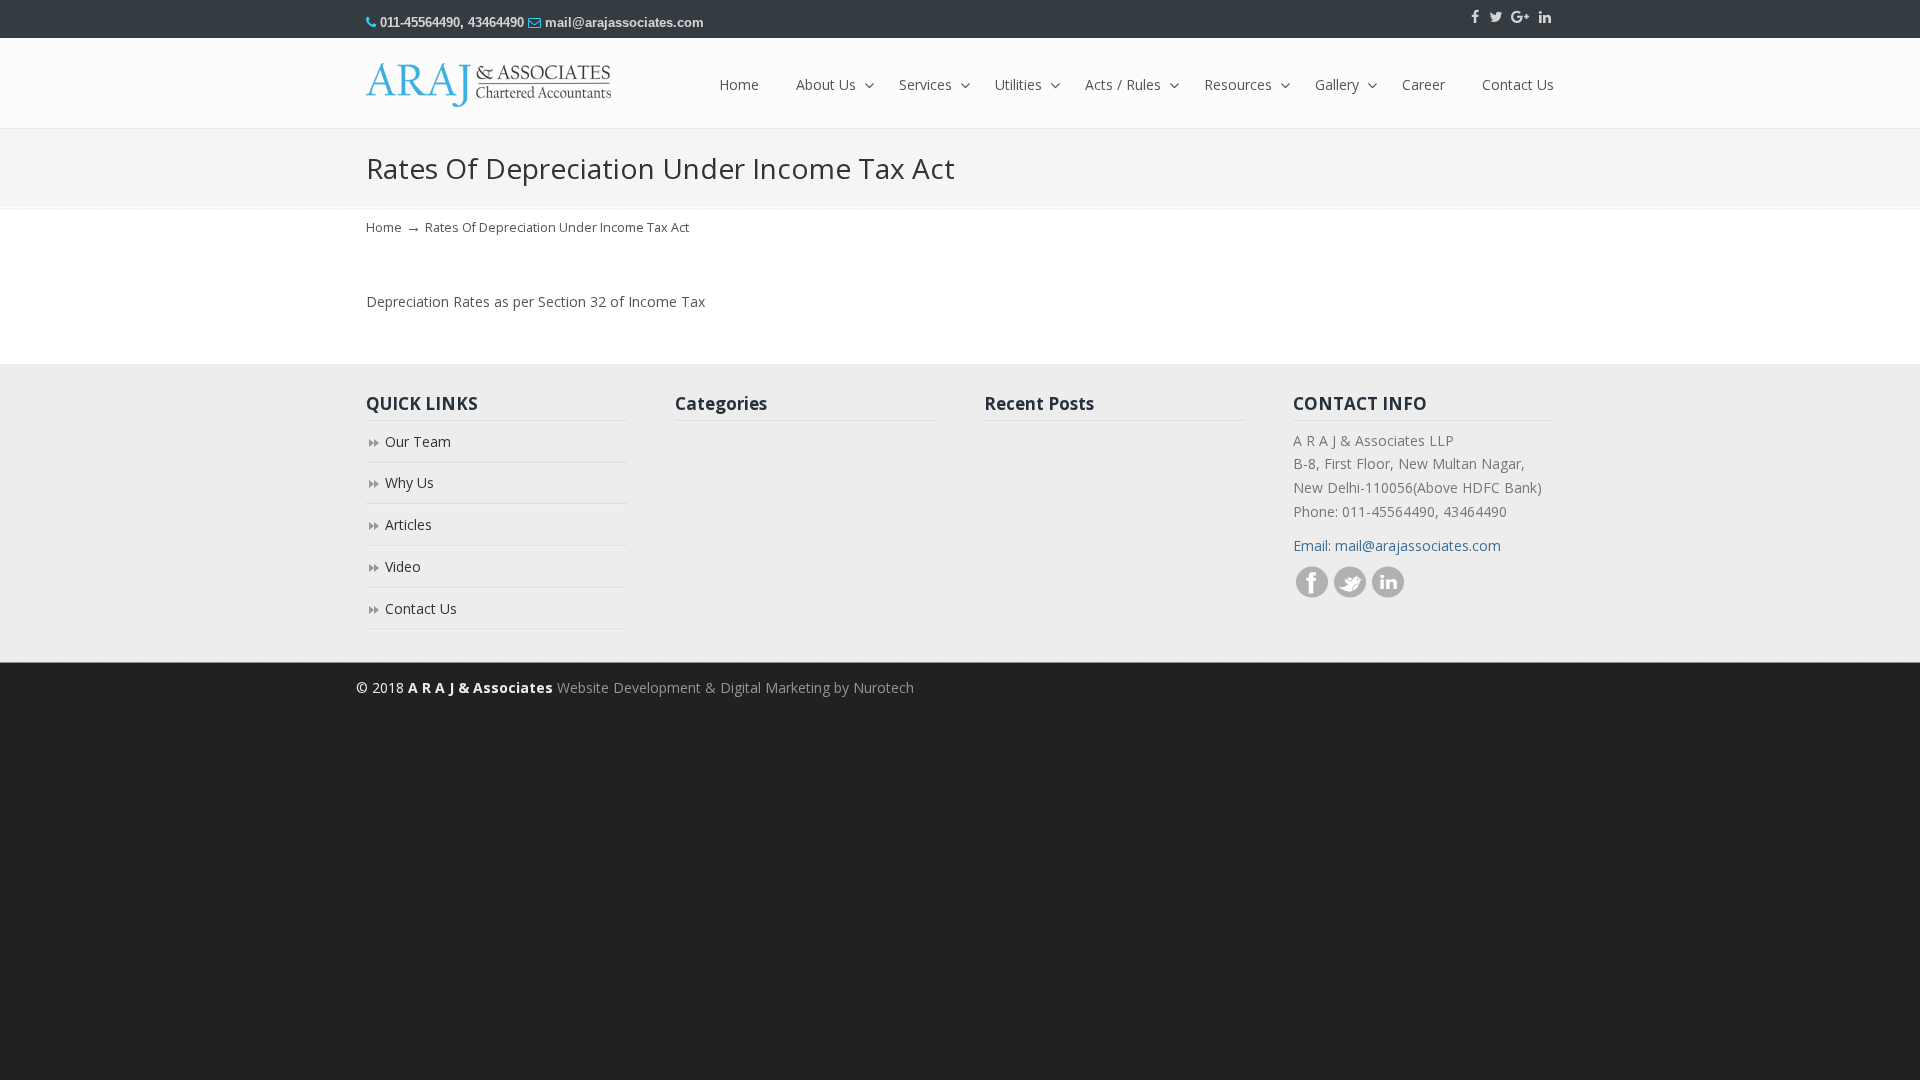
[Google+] (1521, 17)
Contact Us (421, 608)
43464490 (496, 22)
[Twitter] (1495, 17)
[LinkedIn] (1545, 17)
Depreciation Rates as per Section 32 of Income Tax (535, 301)
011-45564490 (420, 22)
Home (384, 227)
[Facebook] (1475, 17)
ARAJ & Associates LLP (491, 85)
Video (403, 566)
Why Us (409, 482)
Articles (408, 524)
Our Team (418, 441)
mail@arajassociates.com (624, 22)
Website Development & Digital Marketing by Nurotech (735, 687)
